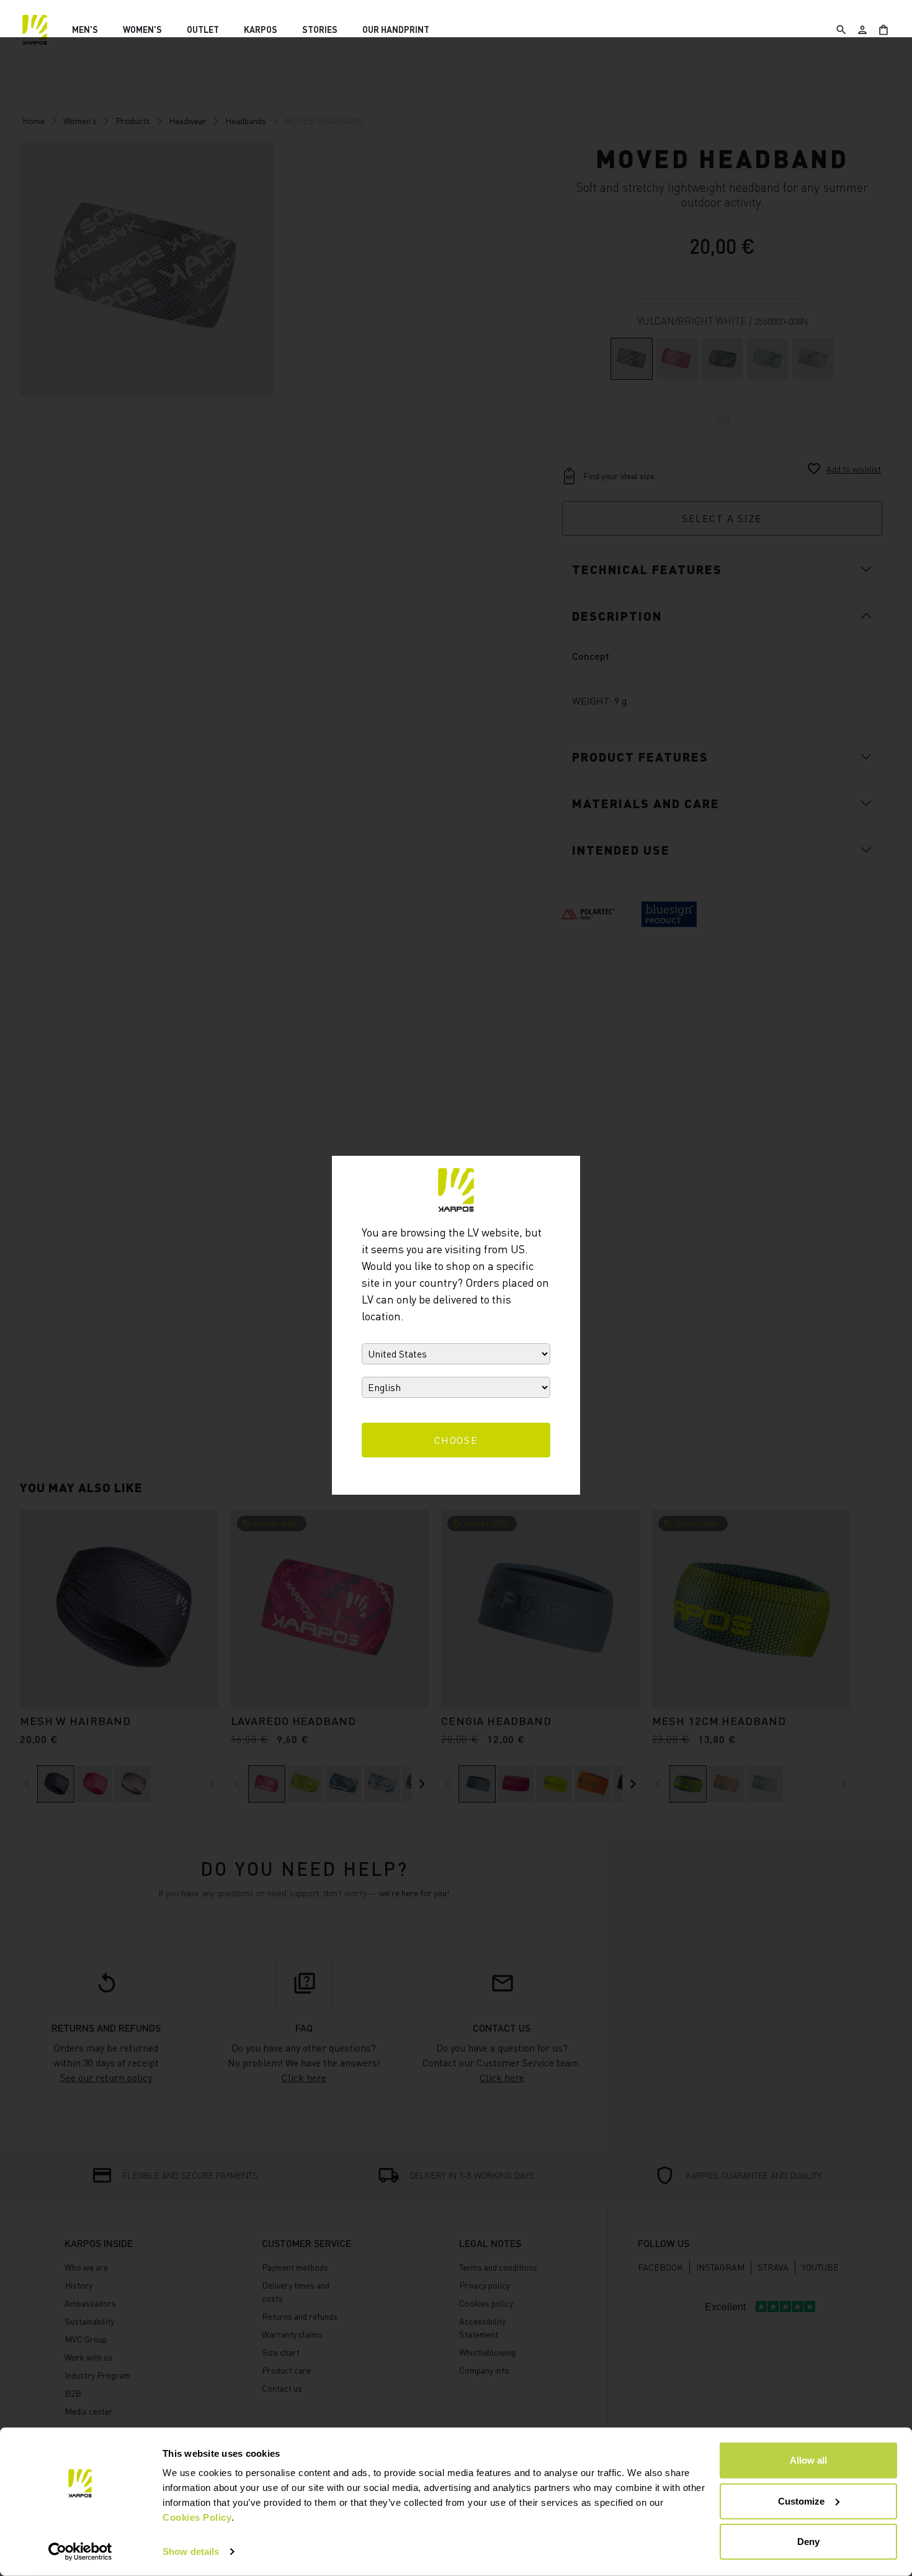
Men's (85, 29)
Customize (801, 2501)
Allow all (808, 2460)
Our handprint (396, 29)
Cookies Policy (197, 2517)
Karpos (261, 29)
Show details (191, 2551)
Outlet (203, 29)
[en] (35, 30)
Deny (808, 2542)
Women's (142, 29)
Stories (320, 29)
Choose (456, 1440)
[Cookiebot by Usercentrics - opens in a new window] (80, 2552)
